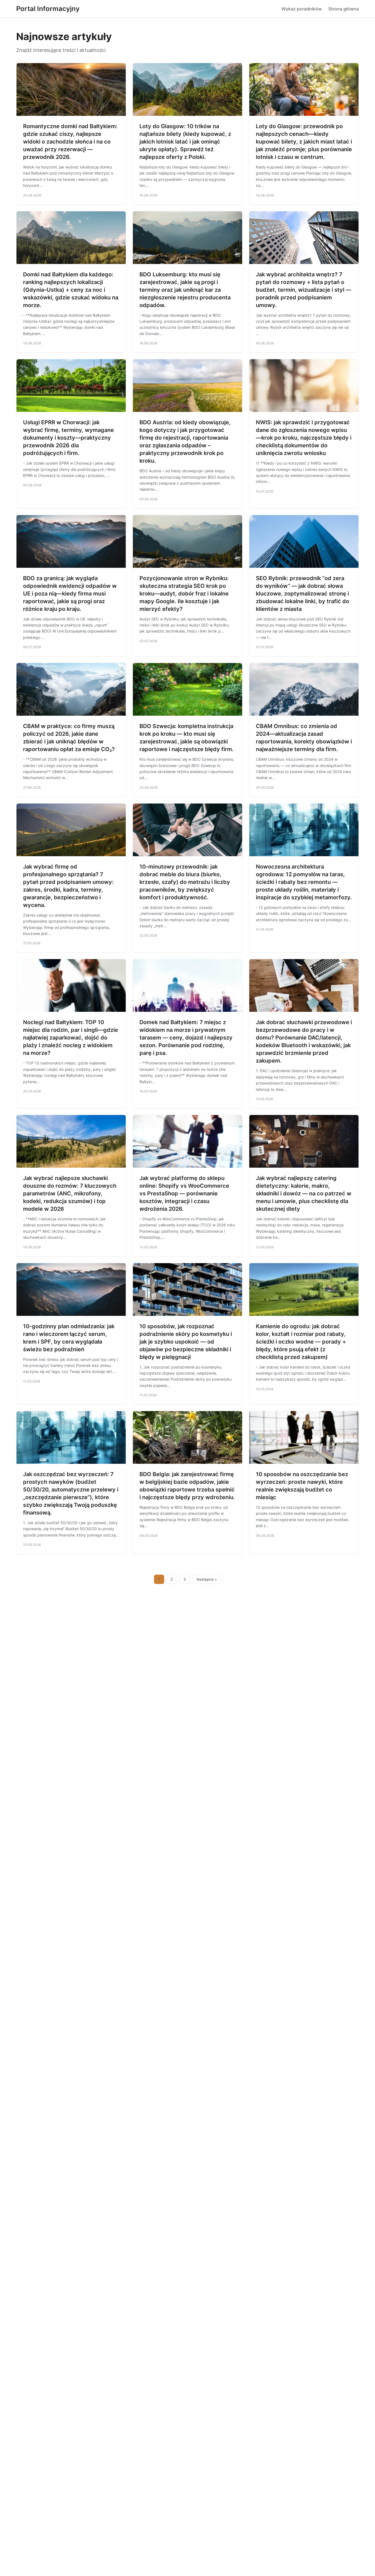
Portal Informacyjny (48, 9)
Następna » (207, 1579)
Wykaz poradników (302, 9)
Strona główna (344, 9)
